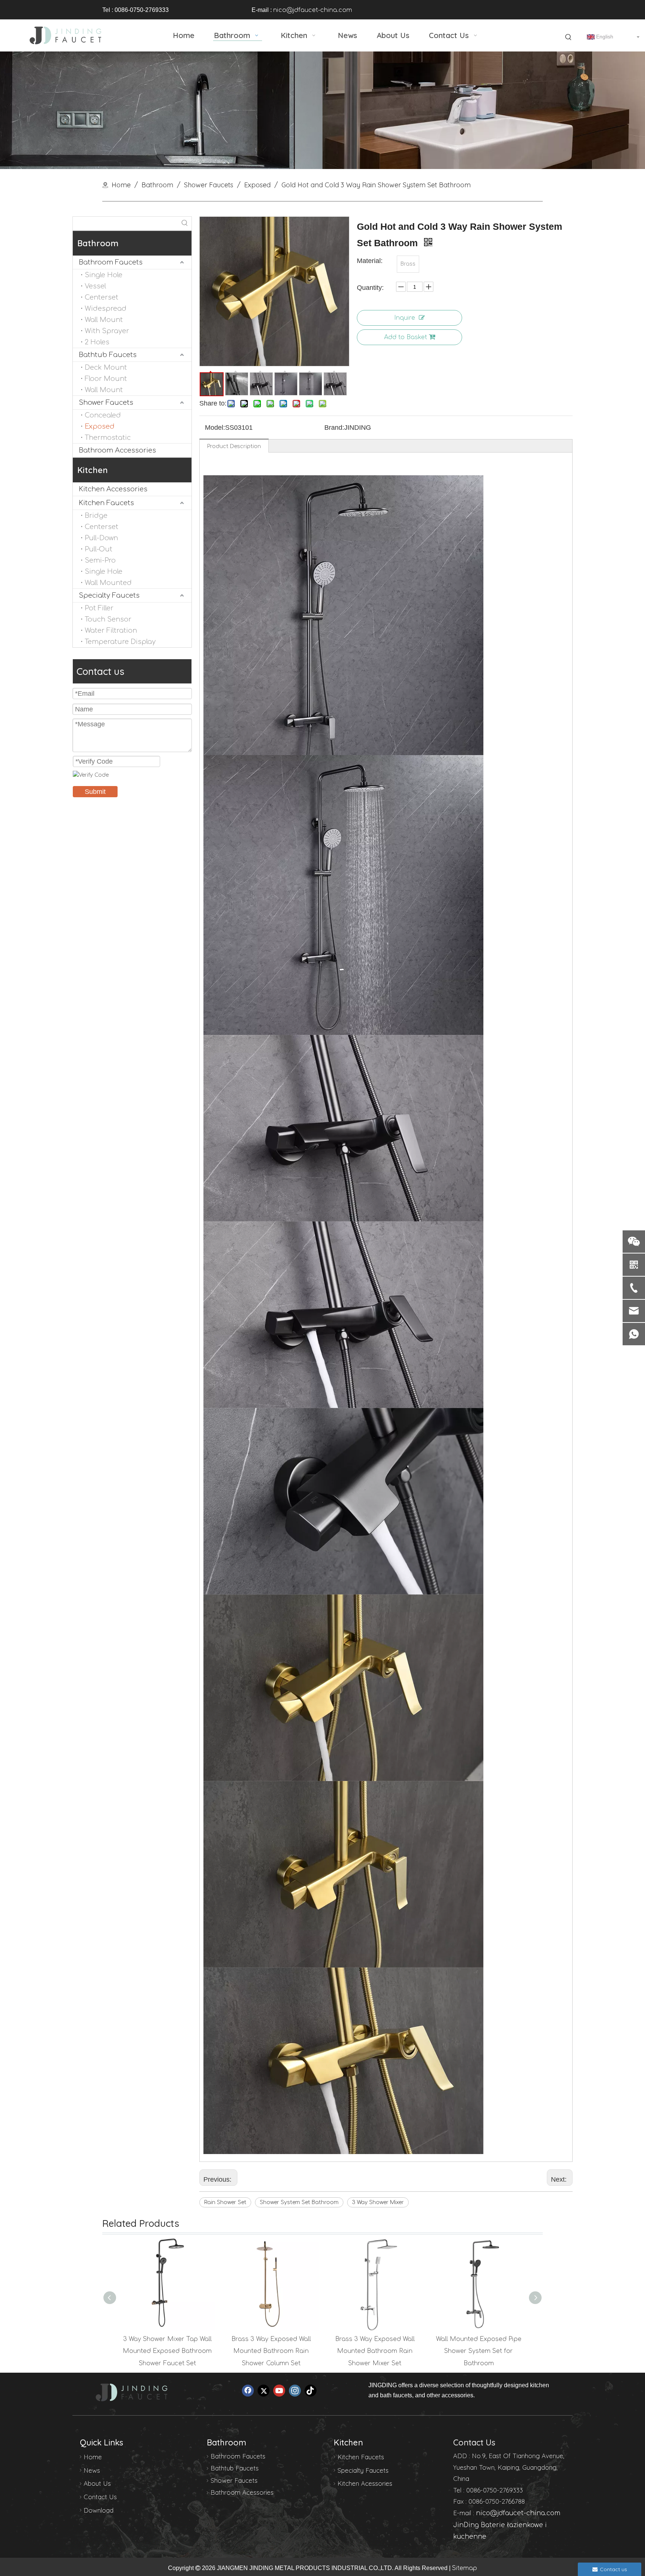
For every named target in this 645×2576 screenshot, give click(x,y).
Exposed (100, 426)
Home (93, 2457)
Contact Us (100, 2497)
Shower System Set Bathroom (299, 2202)
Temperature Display (120, 642)
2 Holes (97, 342)
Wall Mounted (108, 583)
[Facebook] (248, 2391)
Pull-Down (101, 538)
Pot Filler (99, 608)
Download (99, 2510)
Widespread (106, 309)
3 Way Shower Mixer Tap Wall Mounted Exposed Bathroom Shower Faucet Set (167, 2351)
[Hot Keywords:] (568, 37)
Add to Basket (406, 337)
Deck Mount (106, 367)
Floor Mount (106, 379)
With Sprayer (107, 331)
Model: (215, 428)
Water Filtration (111, 630)
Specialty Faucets (109, 595)
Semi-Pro (100, 560)
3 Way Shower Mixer (378, 2202)
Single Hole (104, 275)
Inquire (405, 318)
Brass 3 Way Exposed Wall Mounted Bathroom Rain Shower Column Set (271, 2351)
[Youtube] (279, 2391)
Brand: (334, 428)
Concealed (103, 415)
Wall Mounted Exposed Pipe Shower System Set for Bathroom (479, 2351)
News (92, 2470)
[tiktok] (311, 2391)
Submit (95, 792)
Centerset (102, 297)
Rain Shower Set (225, 2202)
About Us (97, 2483)
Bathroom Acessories (242, 2492)
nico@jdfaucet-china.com (313, 10)
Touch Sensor (108, 619)
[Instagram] (295, 2391)
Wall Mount (104, 320)
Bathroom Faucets (111, 262)
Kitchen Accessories (113, 489)
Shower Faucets (106, 403)
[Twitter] (264, 2391)
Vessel (95, 286)
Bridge (96, 516)
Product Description (234, 446)
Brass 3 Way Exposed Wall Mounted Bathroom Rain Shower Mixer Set (375, 2351)
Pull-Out (99, 549)
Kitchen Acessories (365, 2483)
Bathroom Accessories (117, 450)
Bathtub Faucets (108, 355)
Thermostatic (108, 438)
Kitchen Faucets (106, 503)
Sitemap (465, 2568)
